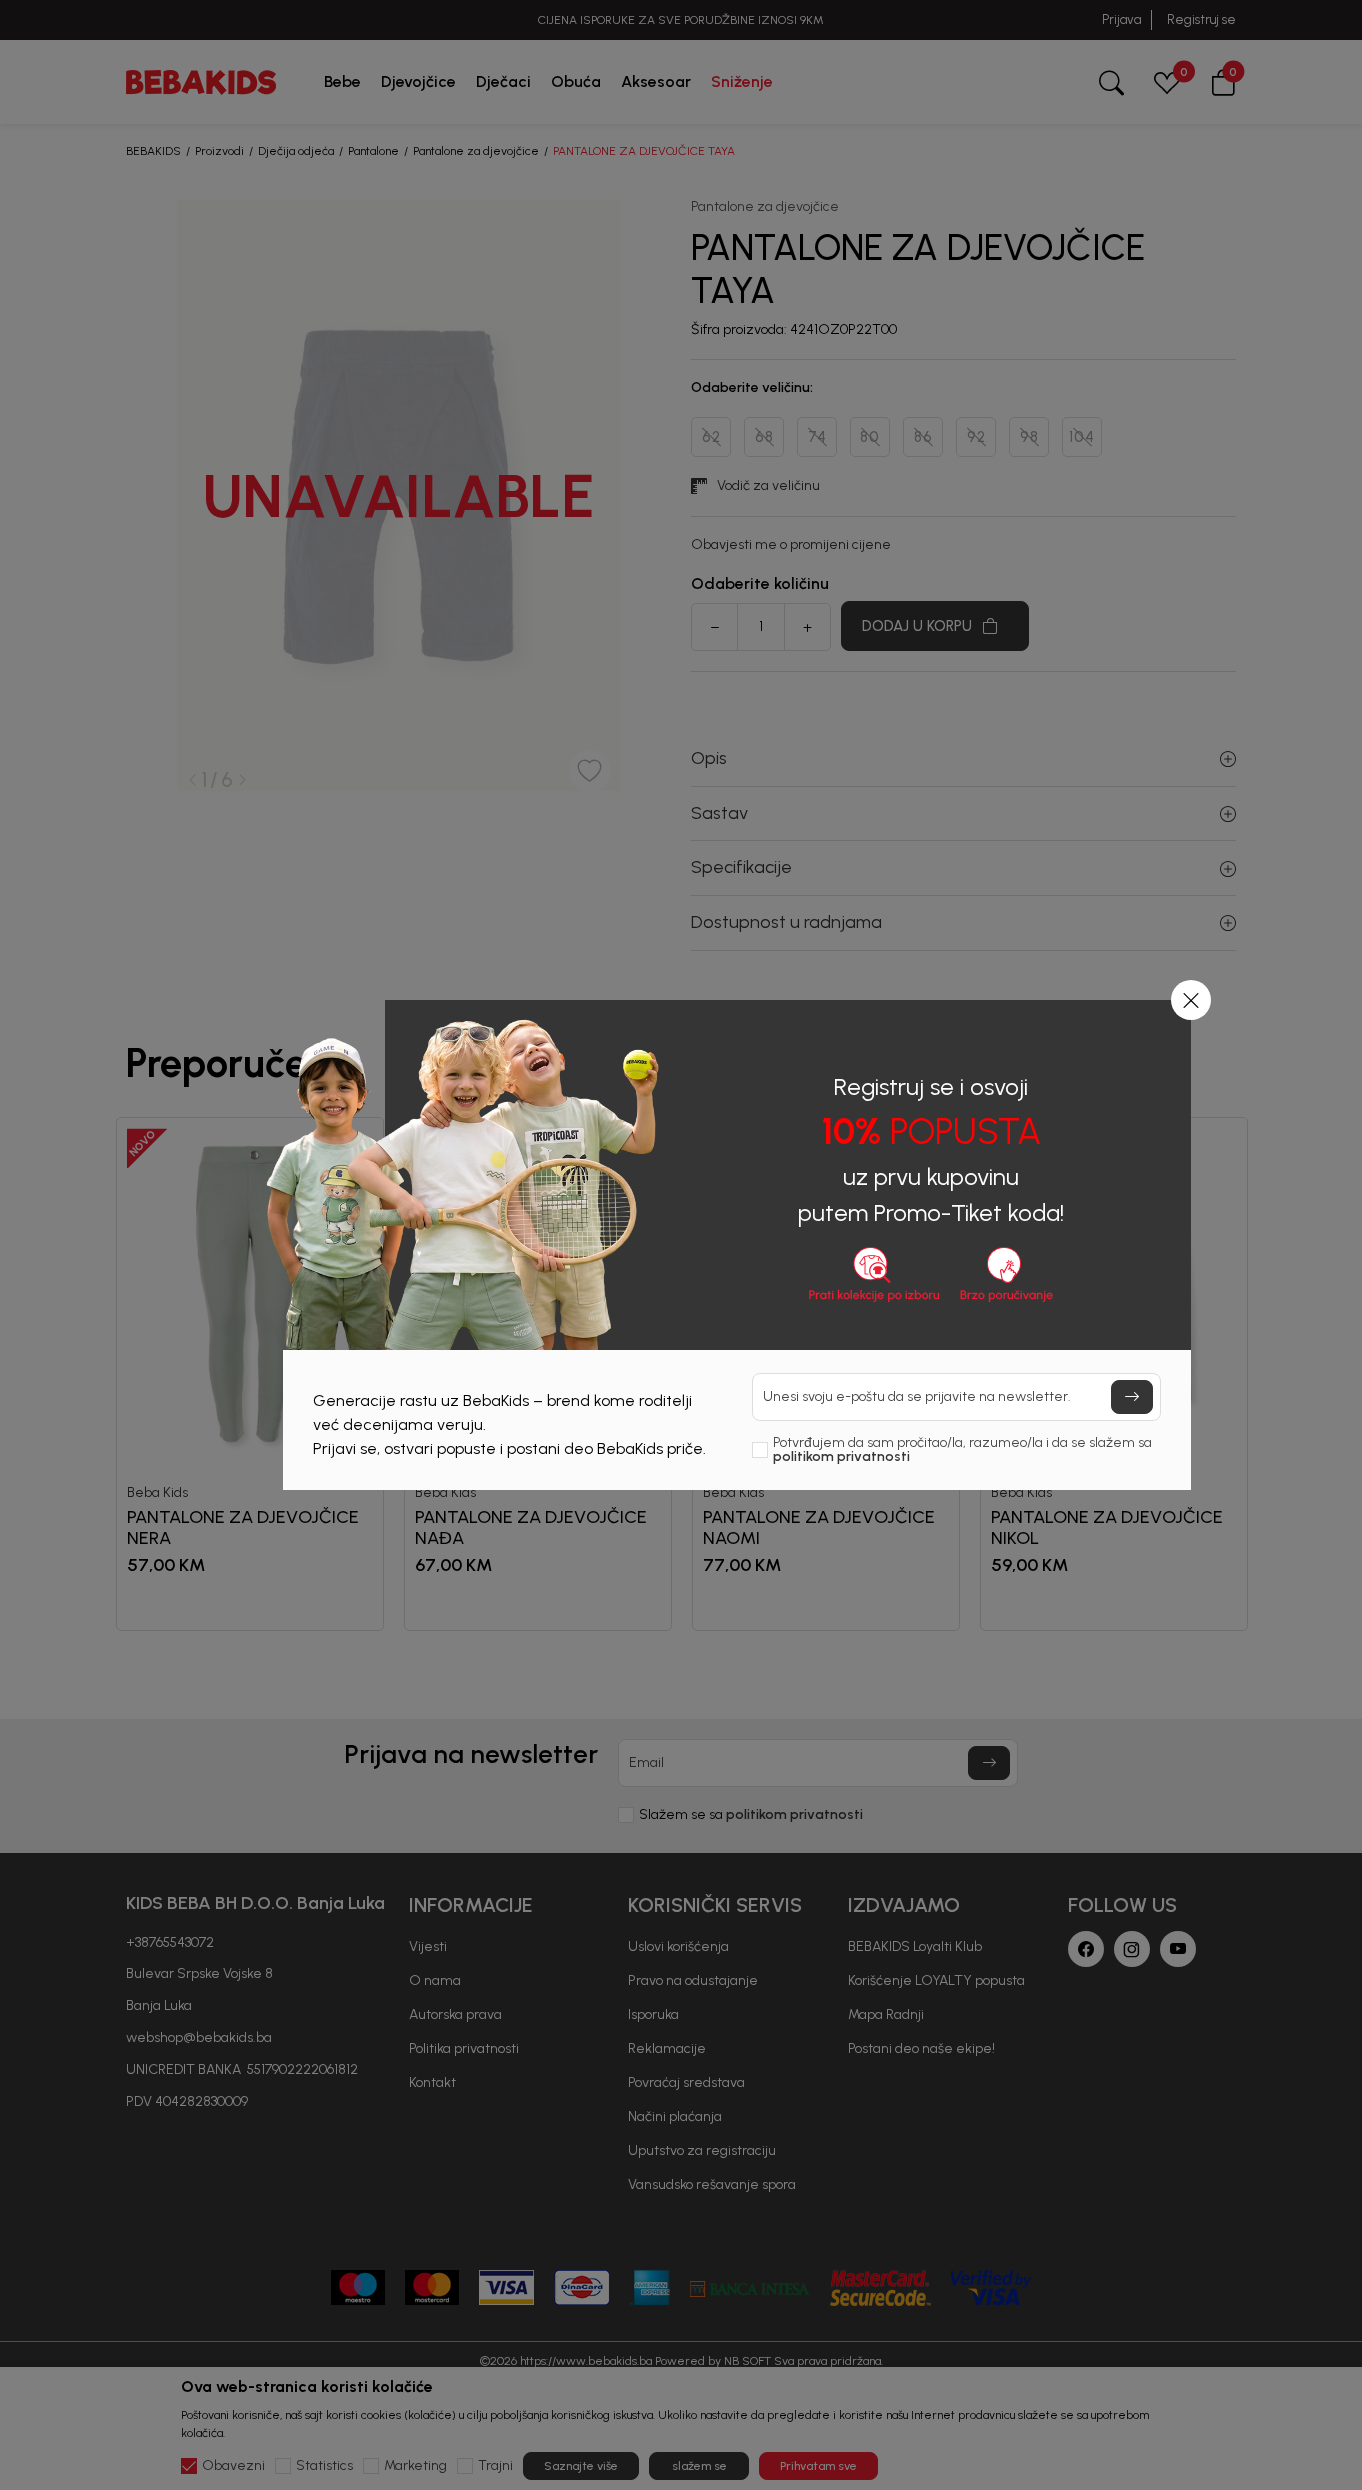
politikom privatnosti (841, 1456)
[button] (1191, 1000)
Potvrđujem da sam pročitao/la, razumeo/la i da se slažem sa (962, 1450)
